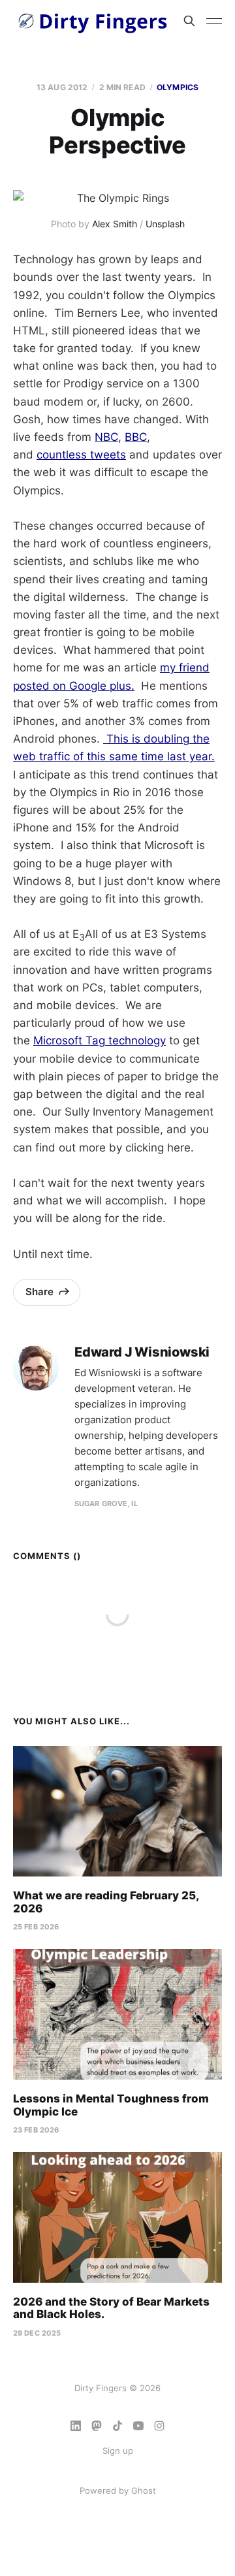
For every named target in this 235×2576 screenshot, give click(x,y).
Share (39, 1292)
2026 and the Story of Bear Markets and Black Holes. (111, 2308)
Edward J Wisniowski (142, 1352)
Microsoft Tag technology (100, 1040)
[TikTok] (117, 2426)
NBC (106, 437)
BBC (136, 437)
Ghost (144, 2490)
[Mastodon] (97, 2426)
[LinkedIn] (76, 2426)
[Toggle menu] (214, 21)
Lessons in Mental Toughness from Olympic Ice (111, 2105)
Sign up (118, 2451)
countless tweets (81, 455)
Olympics (178, 87)
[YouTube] (138, 2426)
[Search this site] (189, 21)
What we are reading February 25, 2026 (106, 1902)
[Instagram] (159, 2426)
